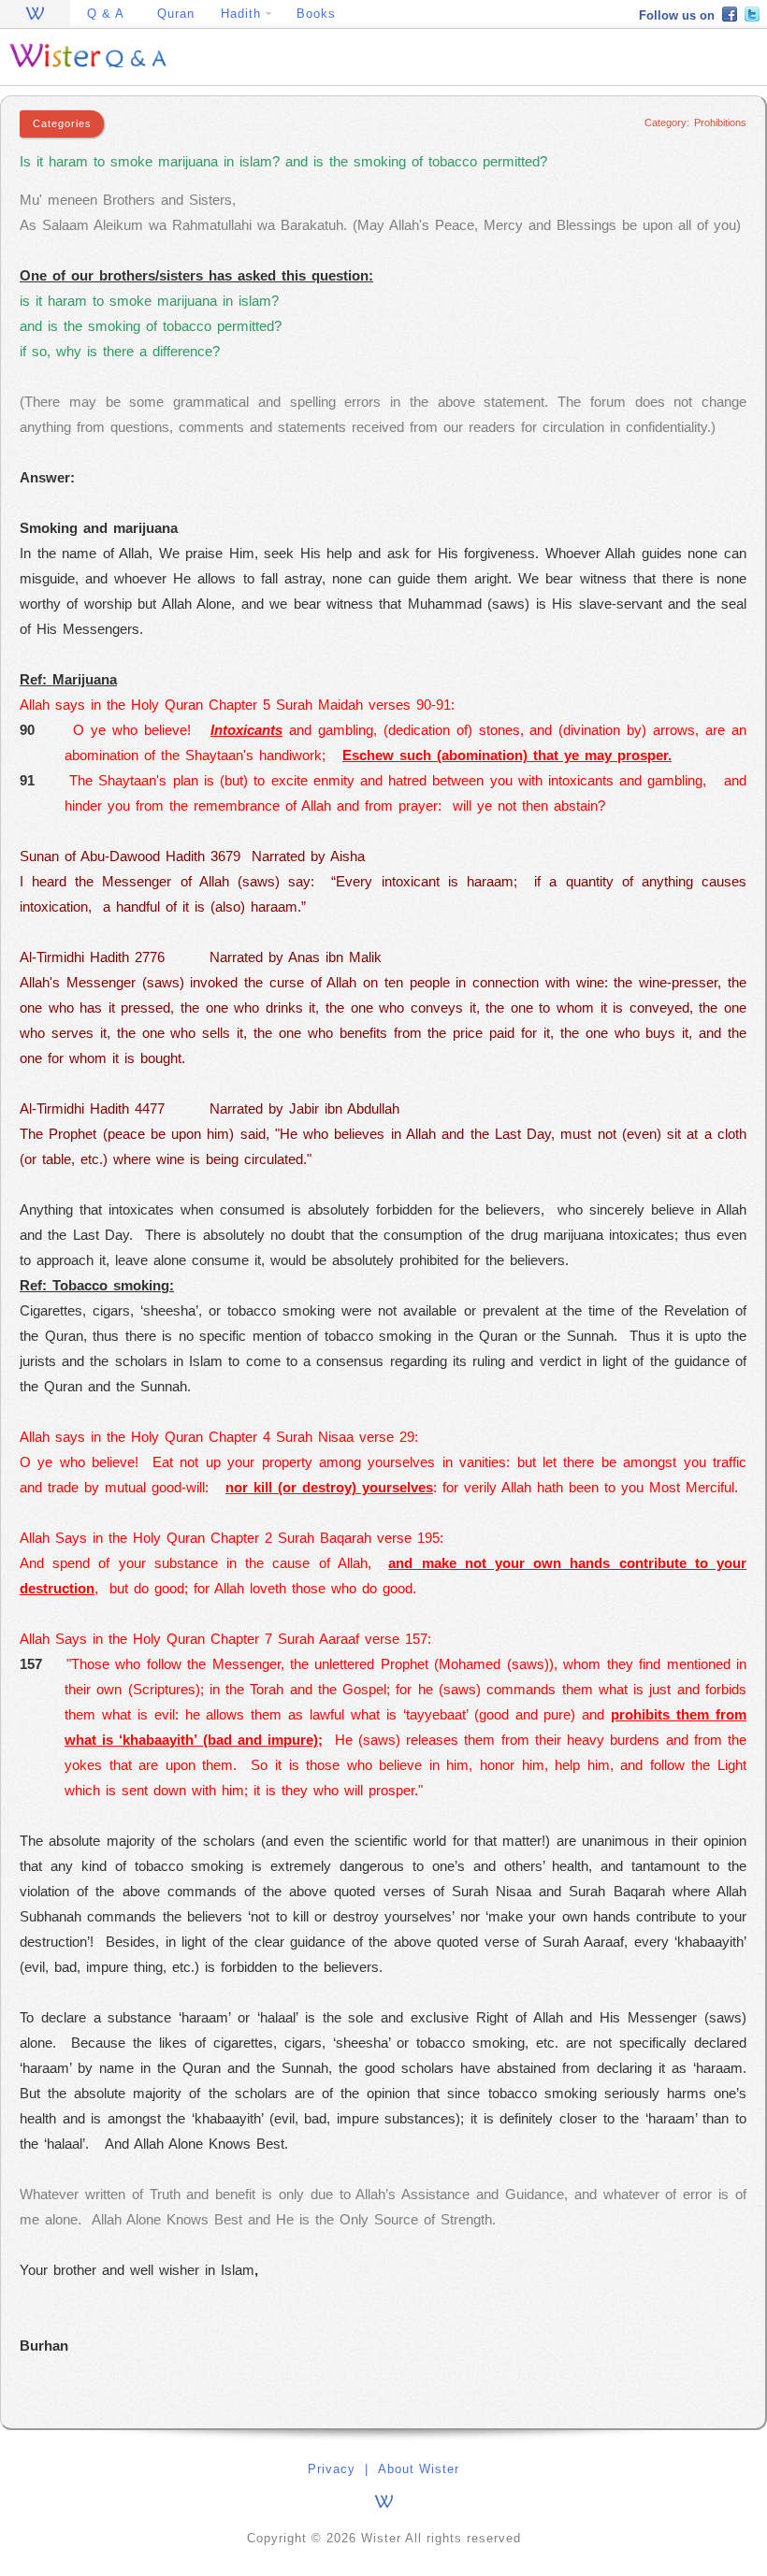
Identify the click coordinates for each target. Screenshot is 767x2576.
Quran (176, 14)
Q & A (106, 14)
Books (316, 14)
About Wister (419, 2469)
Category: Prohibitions (695, 122)
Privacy (332, 2469)
